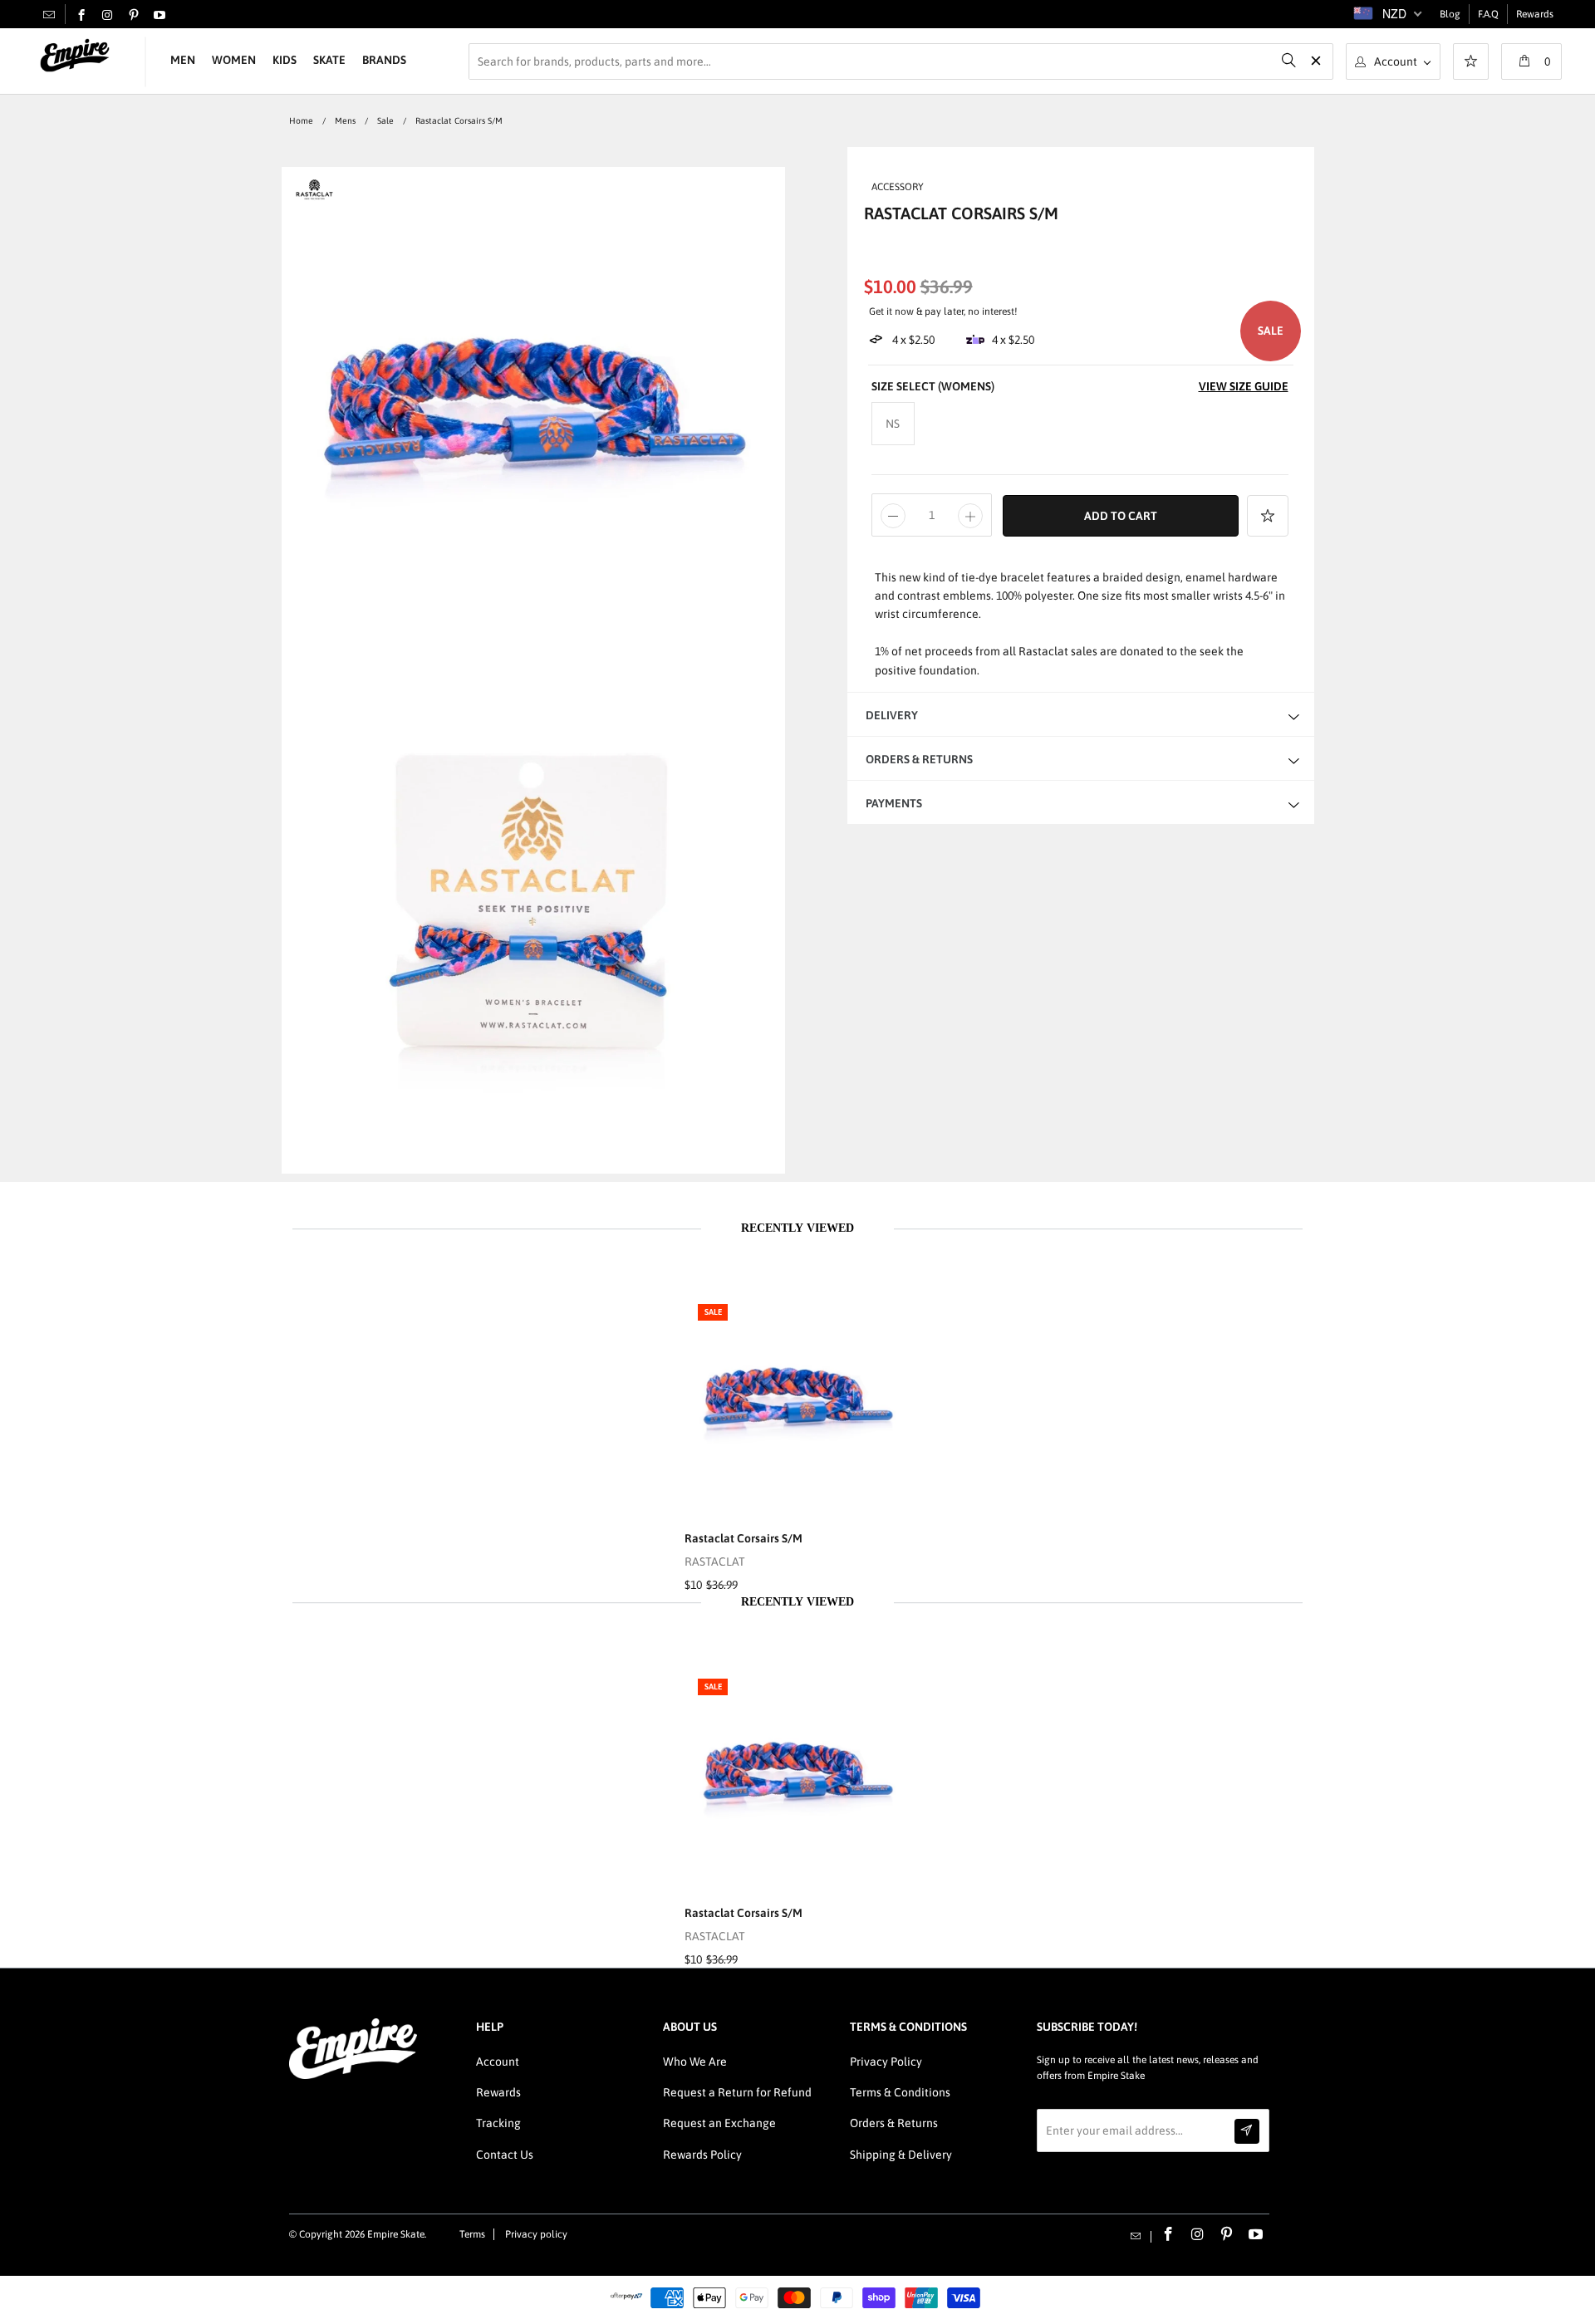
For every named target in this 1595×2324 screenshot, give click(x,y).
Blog (1450, 14)
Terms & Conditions (900, 2092)
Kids (285, 60)
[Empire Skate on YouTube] (159, 16)
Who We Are (695, 2062)
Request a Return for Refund (737, 2092)
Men (183, 60)
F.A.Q (1488, 14)
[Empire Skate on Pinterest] (134, 16)
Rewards (1535, 14)
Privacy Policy (886, 2062)
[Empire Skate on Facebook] (81, 16)
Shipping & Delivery (901, 2155)
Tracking (498, 2123)
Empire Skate (396, 2234)
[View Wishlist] (1471, 63)
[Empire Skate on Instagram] (107, 16)
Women (234, 60)
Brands (384, 60)
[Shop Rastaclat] (314, 197)
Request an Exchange (719, 2123)
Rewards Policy (702, 2155)
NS (893, 424)
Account (498, 2062)
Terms (472, 2234)
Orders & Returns (894, 2123)
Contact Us (505, 2155)
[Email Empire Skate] (49, 14)
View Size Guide (1244, 386)
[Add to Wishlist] (1268, 516)
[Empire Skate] (75, 56)
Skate (329, 60)
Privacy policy (536, 2234)
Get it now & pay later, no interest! (943, 311)
